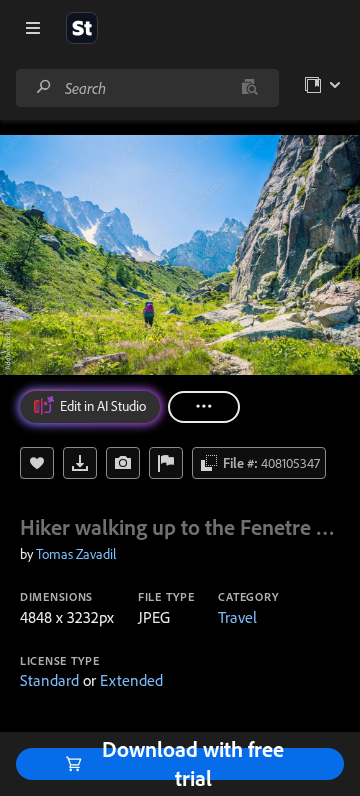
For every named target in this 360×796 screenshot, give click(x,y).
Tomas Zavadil (76, 554)
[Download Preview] (80, 463)
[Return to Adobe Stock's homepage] (82, 28)
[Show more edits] (204, 407)
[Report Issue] (166, 463)
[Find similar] (249, 88)
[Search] (44, 87)
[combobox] (147, 88)
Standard (49, 680)
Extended (131, 680)
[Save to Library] (37, 463)
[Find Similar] (123, 463)
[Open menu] (33, 28)
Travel (237, 617)
